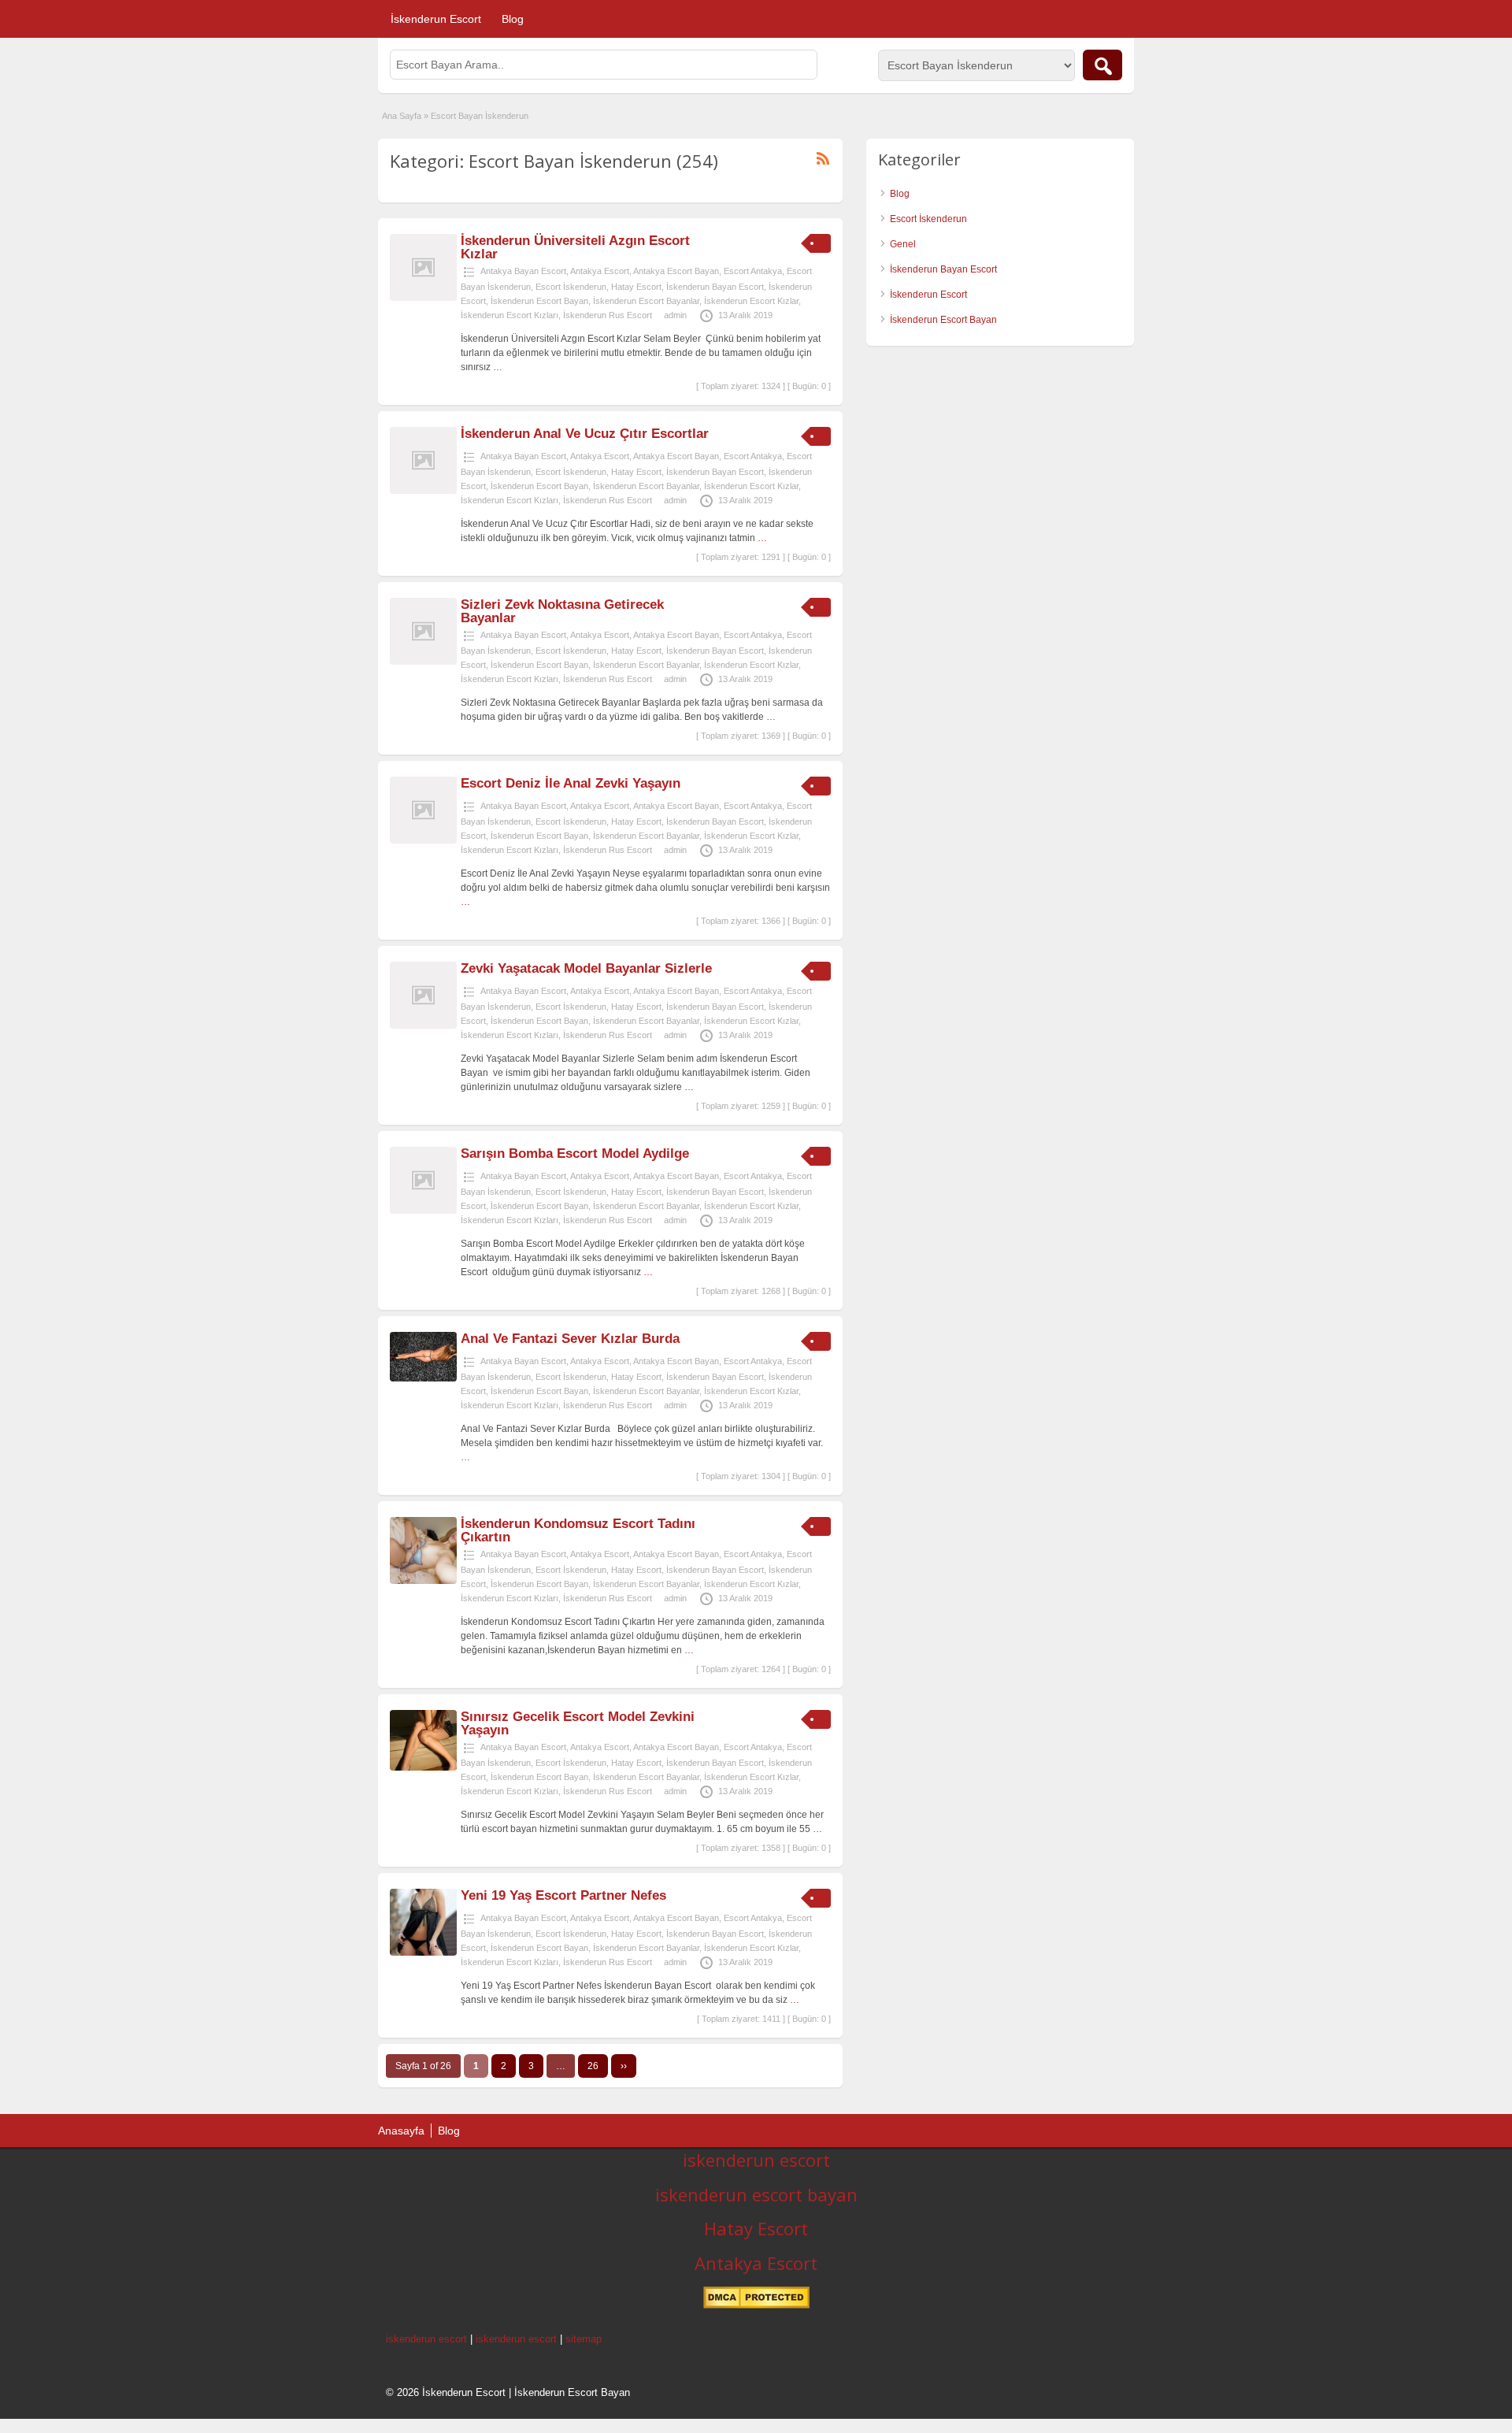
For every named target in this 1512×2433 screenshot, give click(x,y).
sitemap (584, 2339)
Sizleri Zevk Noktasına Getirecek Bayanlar (562, 611)
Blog (513, 19)
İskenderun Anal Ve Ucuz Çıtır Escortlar (585, 434)
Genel (903, 244)
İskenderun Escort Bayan (539, 301)
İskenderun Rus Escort (608, 315)
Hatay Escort (636, 287)
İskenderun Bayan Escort (715, 287)
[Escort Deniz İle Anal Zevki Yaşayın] (423, 840)
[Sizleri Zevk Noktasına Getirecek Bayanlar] (423, 662)
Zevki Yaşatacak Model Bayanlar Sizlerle (586, 968)
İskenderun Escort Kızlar (751, 301)
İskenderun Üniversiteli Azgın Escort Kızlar (575, 247)
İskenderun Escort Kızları (510, 315)
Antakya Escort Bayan (676, 271)
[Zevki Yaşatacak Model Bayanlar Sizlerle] (423, 1025)
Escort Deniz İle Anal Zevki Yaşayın (571, 783)
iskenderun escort (756, 2160)
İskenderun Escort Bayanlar (646, 301)
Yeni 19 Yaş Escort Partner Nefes (563, 1895)
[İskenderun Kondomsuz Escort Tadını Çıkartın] (423, 1581)
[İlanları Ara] (1102, 65)
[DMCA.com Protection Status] (756, 2305)
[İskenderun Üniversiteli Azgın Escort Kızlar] (423, 298)
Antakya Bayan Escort (523, 271)
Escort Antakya (753, 271)
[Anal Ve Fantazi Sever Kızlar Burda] (423, 1378)
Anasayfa (401, 2131)
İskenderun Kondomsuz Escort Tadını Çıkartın (578, 1530)
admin (675, 315)
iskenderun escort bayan (756, 2194)
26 (593, 2066)
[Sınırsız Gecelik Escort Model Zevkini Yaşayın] (423, 1767)
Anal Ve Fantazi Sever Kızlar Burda (570, 1339)
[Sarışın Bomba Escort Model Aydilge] (423, 1211)
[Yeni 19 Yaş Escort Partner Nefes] (423, 1953)
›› (624, 2066)
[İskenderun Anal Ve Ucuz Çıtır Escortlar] (423, 491)
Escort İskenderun (571, 287)
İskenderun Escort (436, 19)
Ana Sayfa (402, 116)
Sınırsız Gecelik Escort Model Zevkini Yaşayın (578, 1723)
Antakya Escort (600, 271)
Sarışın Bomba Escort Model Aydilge (575, 1153)
